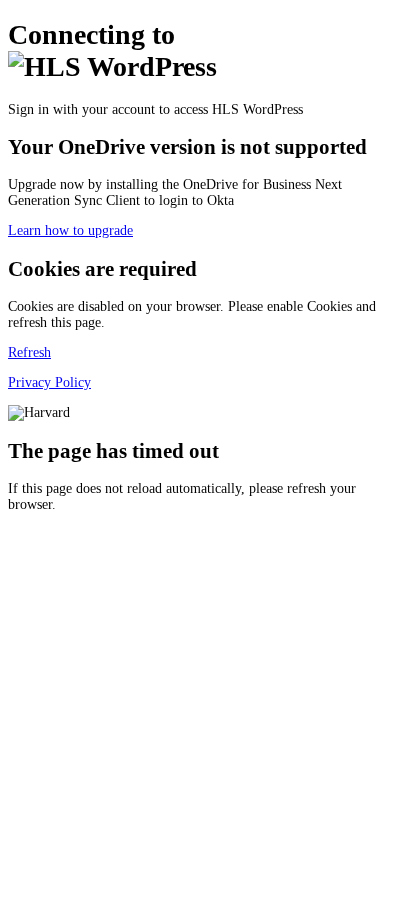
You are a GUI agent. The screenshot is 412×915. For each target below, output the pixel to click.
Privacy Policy (49, 382)
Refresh (29, 352)
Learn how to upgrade (70, 230)
